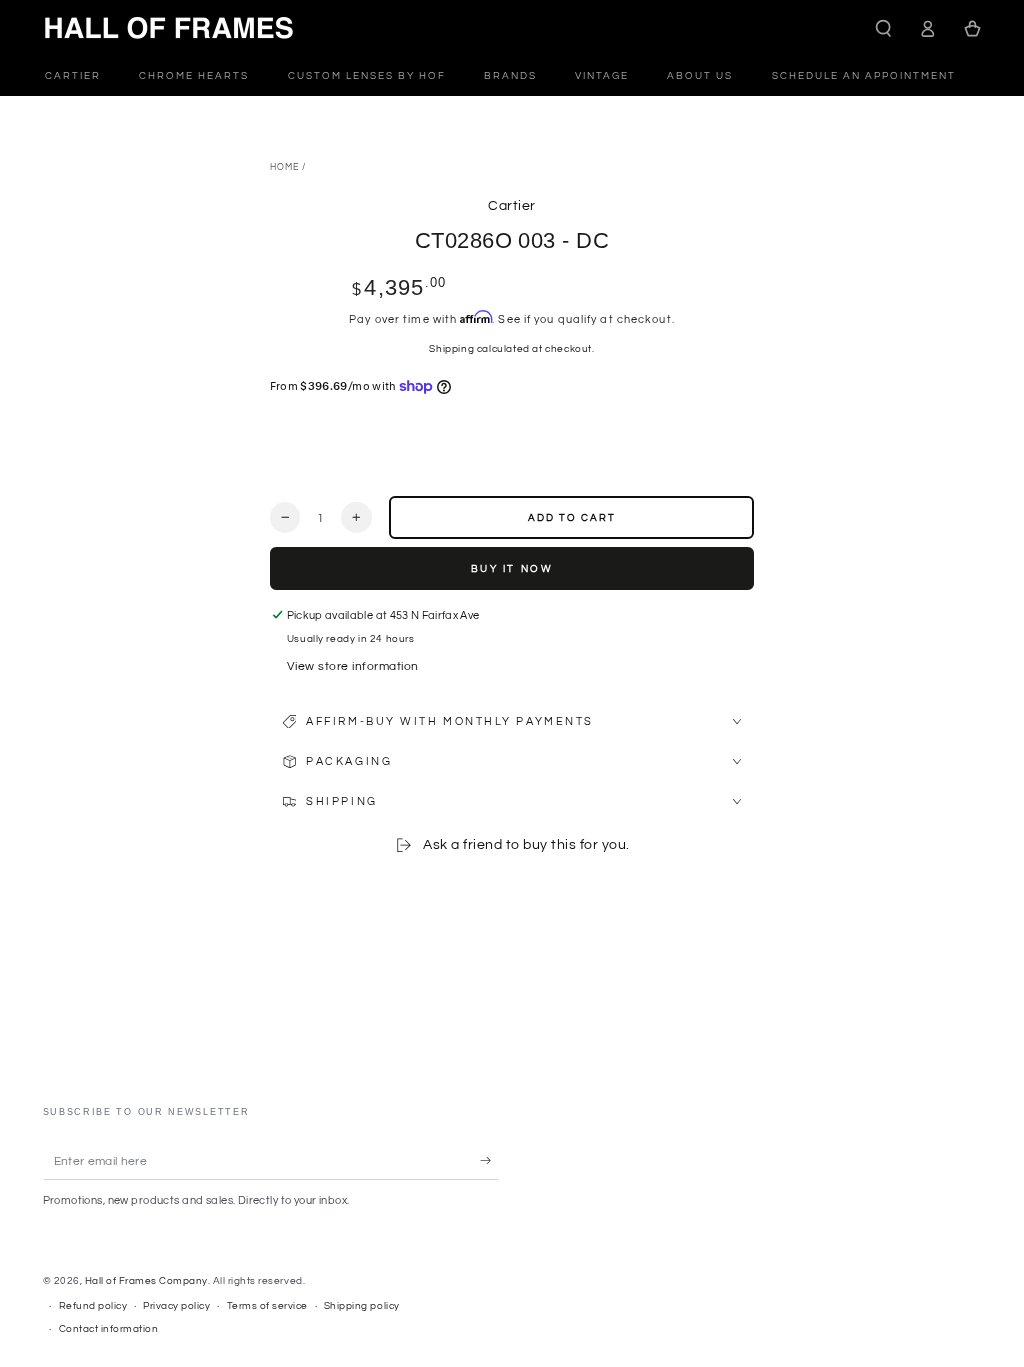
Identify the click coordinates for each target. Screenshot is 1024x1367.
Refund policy (93, 1306)
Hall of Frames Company (146, 1281)
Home (284, 167)
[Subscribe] (490, 1160)
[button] (884, 28)
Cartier (512, 206)
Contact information (109, 1329)
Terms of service (267, 1306)
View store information (353, 666)
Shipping (451, 349)
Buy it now (512, 569)
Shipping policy (362, 1306)
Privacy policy (176, 1306)
